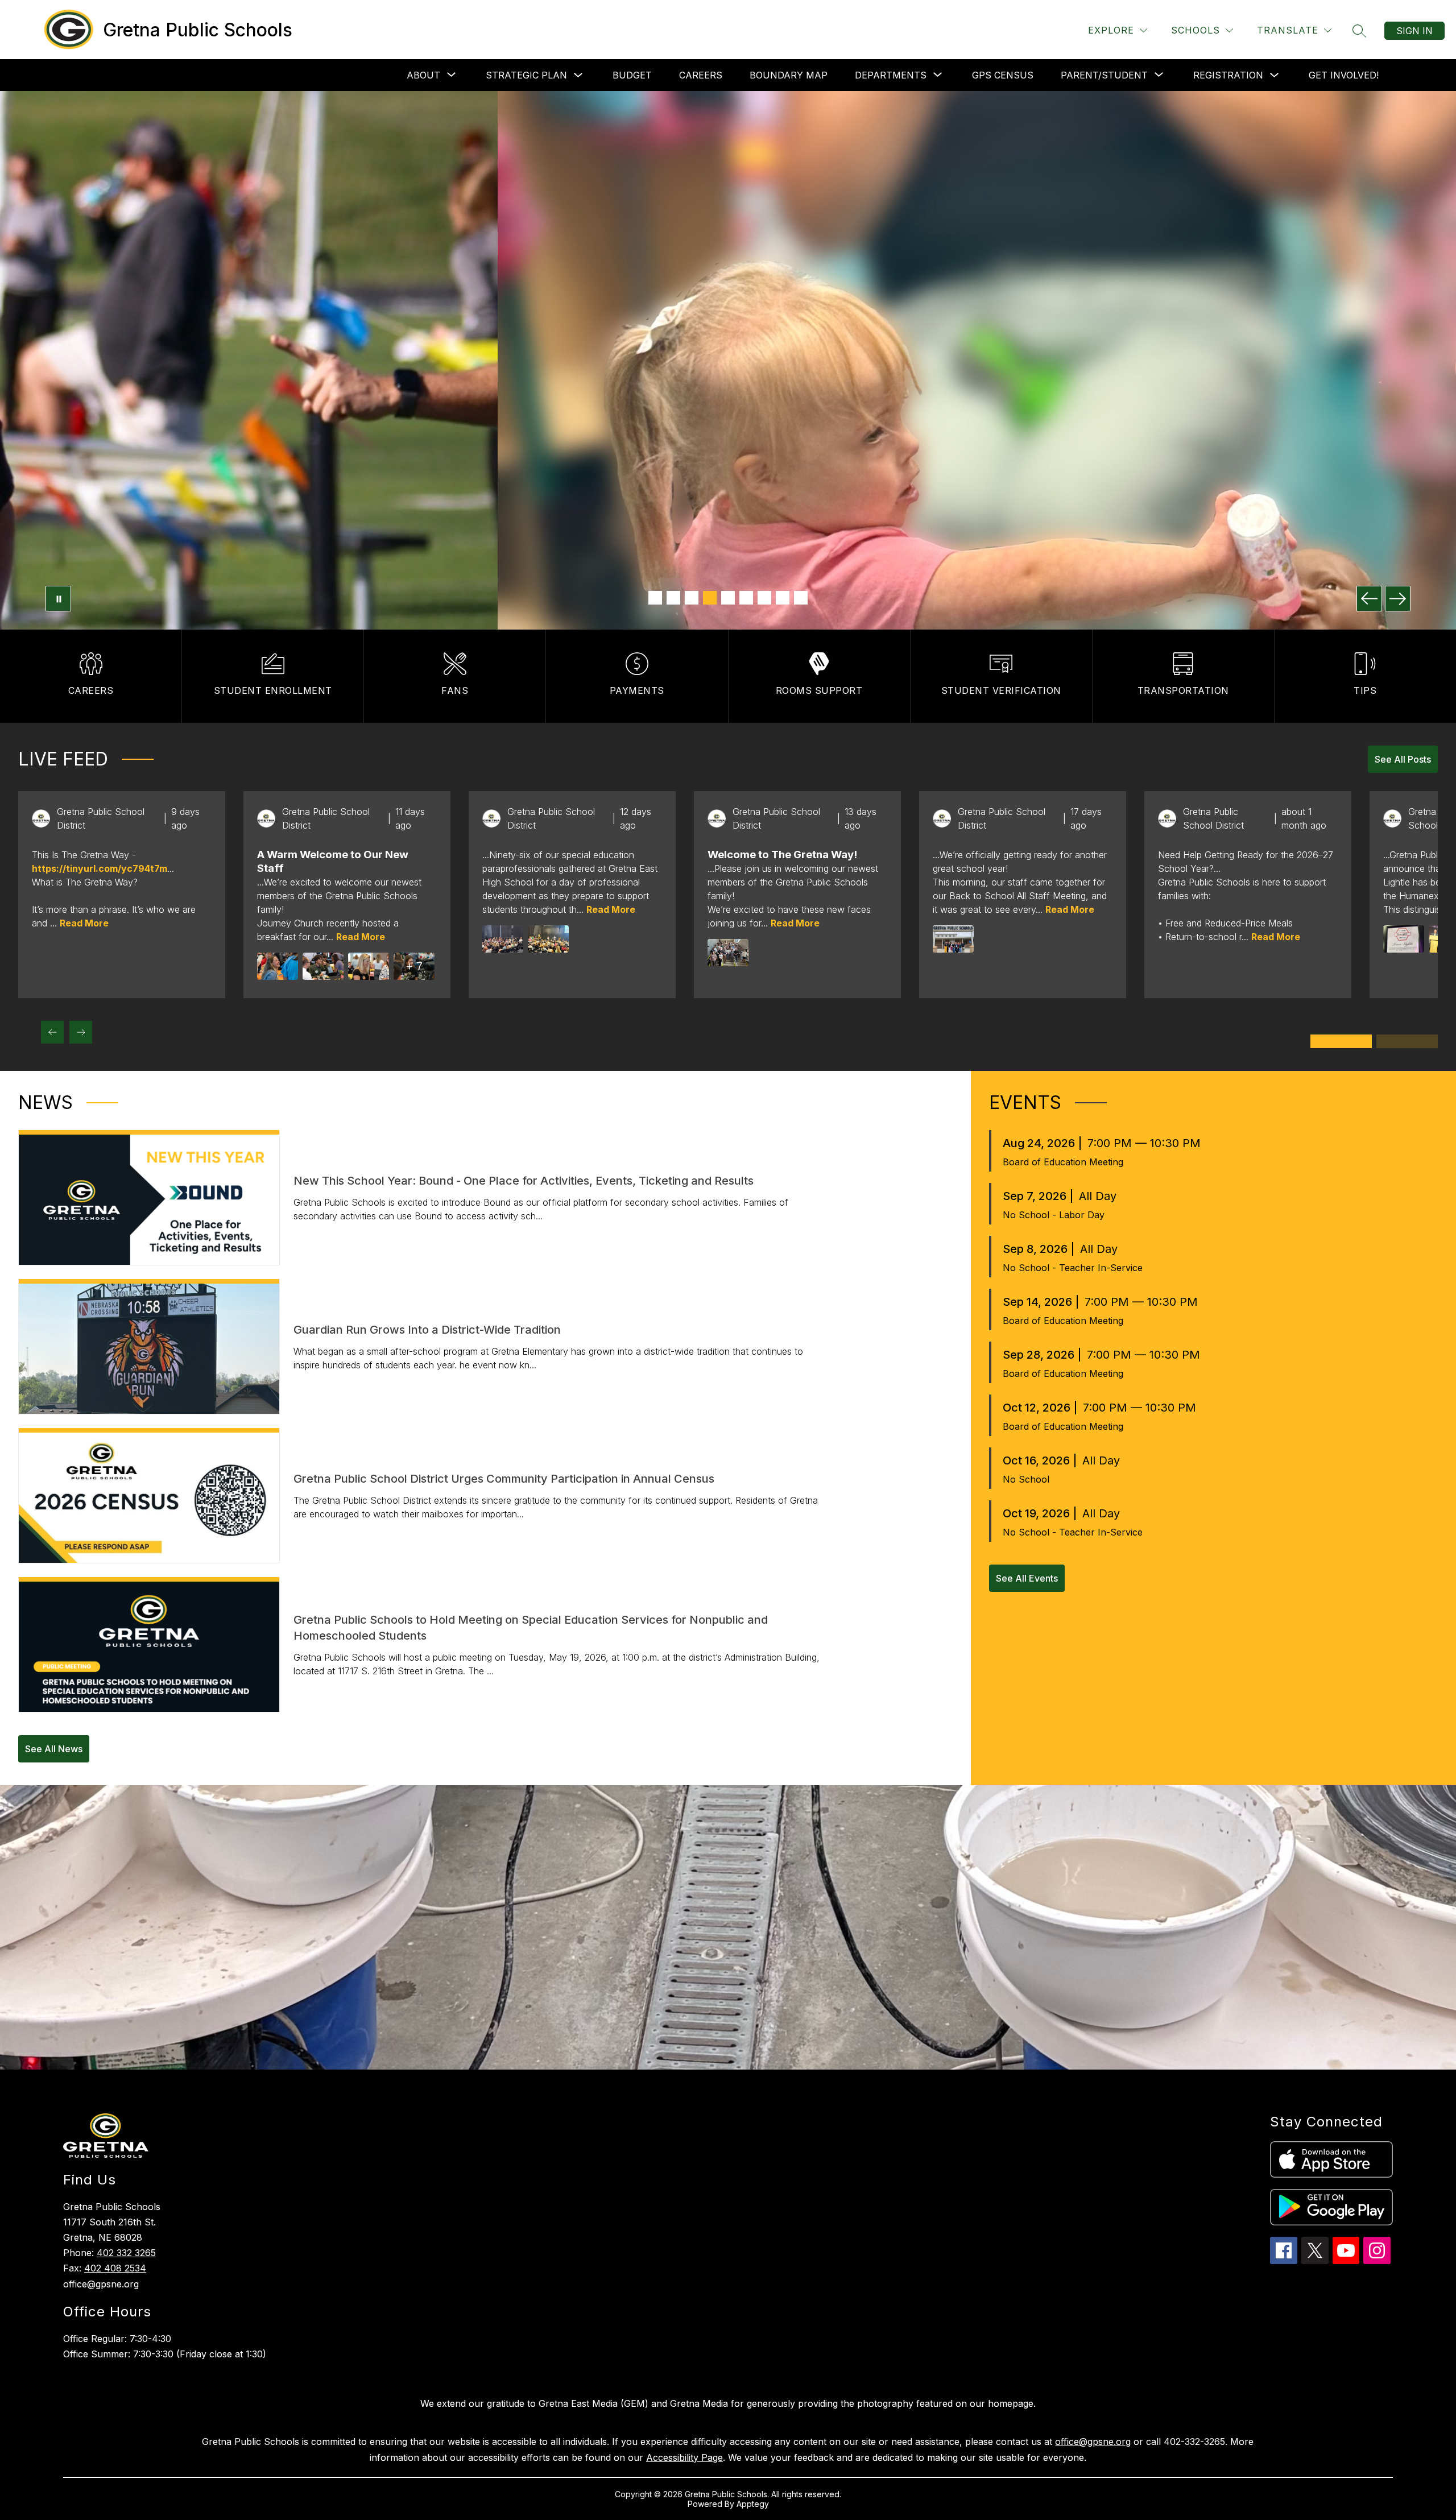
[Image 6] (746, 598)
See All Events (1027, 1578)
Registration (1228, 75)
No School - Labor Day (1054, 1215)
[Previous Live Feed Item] (52, 1032)
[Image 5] (728, 598)
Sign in (1414, 31)
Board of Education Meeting (1063, 1162)
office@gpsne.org (1093, 2442)
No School (1026, 1479)
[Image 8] (783, 598)
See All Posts (1403, 759)
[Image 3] (692, 598)
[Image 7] (764, 598)
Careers (701, 75)
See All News (54, 1749)
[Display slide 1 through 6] (1341, 1041)
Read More (84, 923)
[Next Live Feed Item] (81, 1032)
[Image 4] (710, 598)
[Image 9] (801, 598)
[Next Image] (1398, 599)
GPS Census (1003, 75)
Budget (632, 75)
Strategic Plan (526, 75)
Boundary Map (789, 75)
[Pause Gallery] (58, 599)
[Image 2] (673, 598)
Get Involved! (1344, 75)
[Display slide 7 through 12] (1407, 1041)
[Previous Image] (1369, 599)
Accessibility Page (684, 2457)
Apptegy (753, 2504)
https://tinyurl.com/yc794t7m (100, 868)
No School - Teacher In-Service (1073, 1268)
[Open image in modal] (278, 966)
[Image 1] (655, 598)
